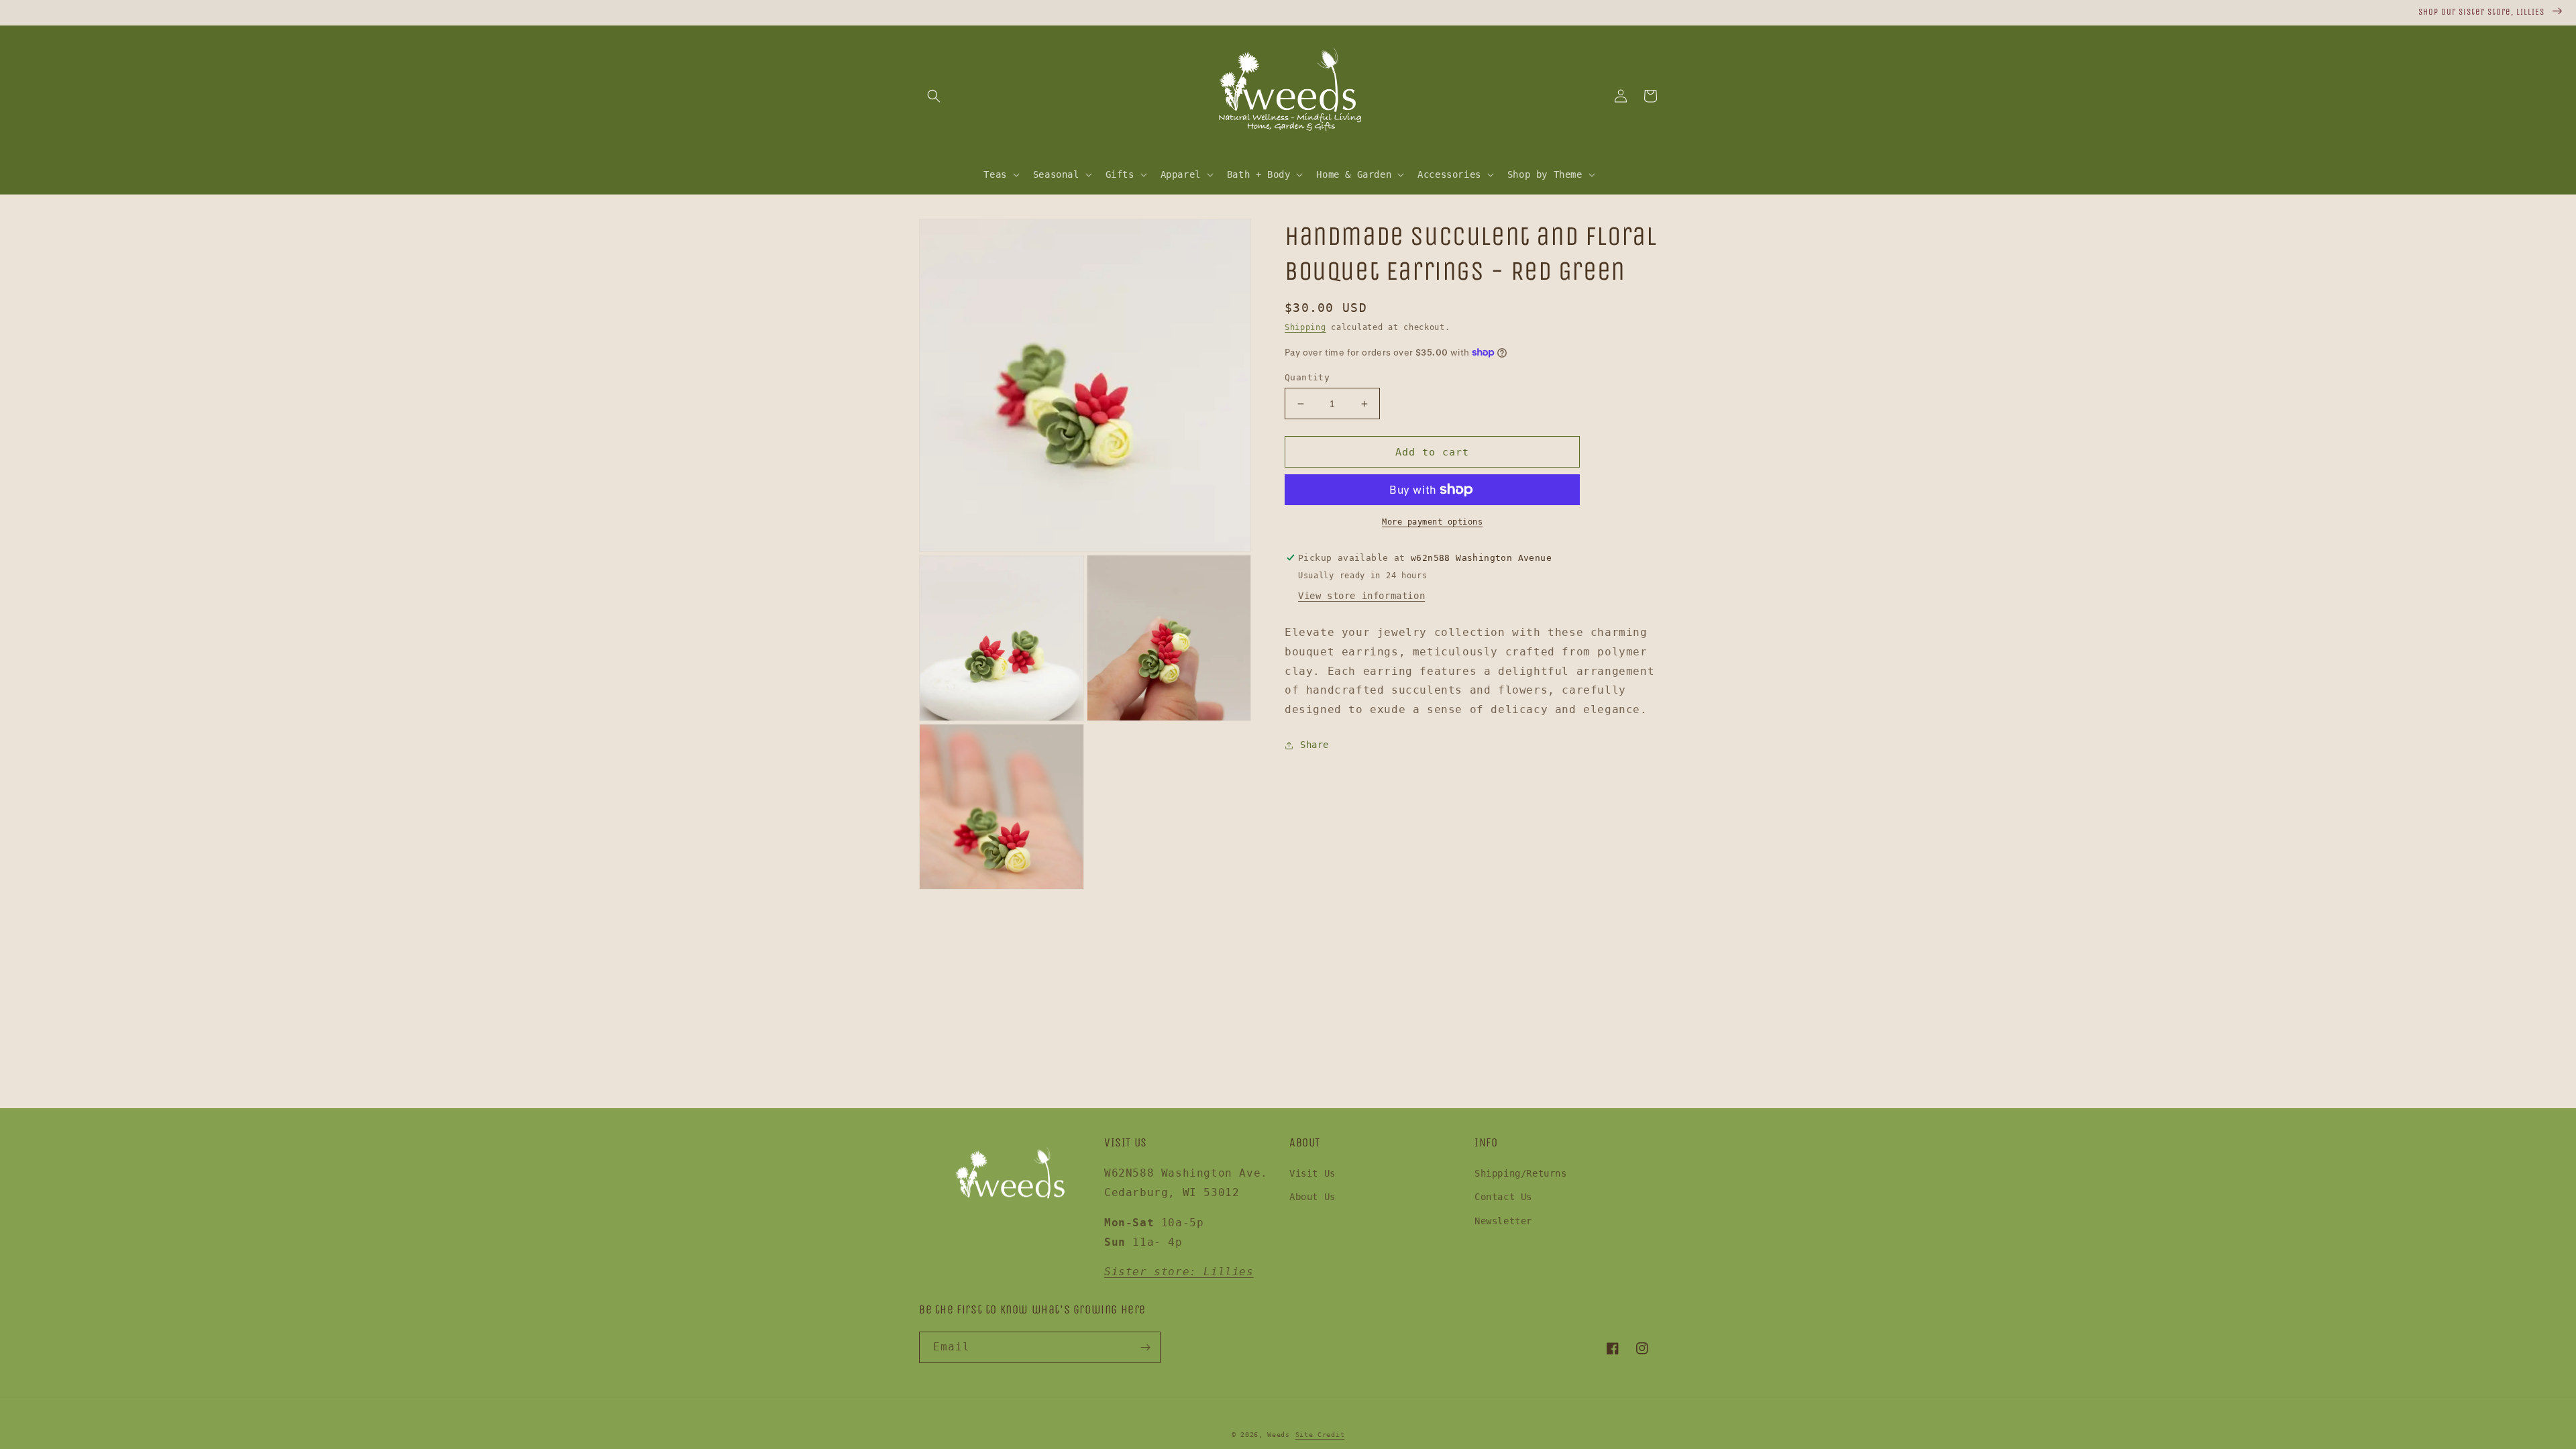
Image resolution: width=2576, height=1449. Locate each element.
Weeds (1279, 1435)
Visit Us (1312, 1173)
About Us (1312, 1197)
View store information (1361, 596)
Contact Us (1503, 1197)
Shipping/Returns (1521, 1173)
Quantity (1307, 377)
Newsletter (1503, 1221)
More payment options (1432, 522)
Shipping (1305, 327)
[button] (934, 96)
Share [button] (1314, 745)
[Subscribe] (1145, 1347)
